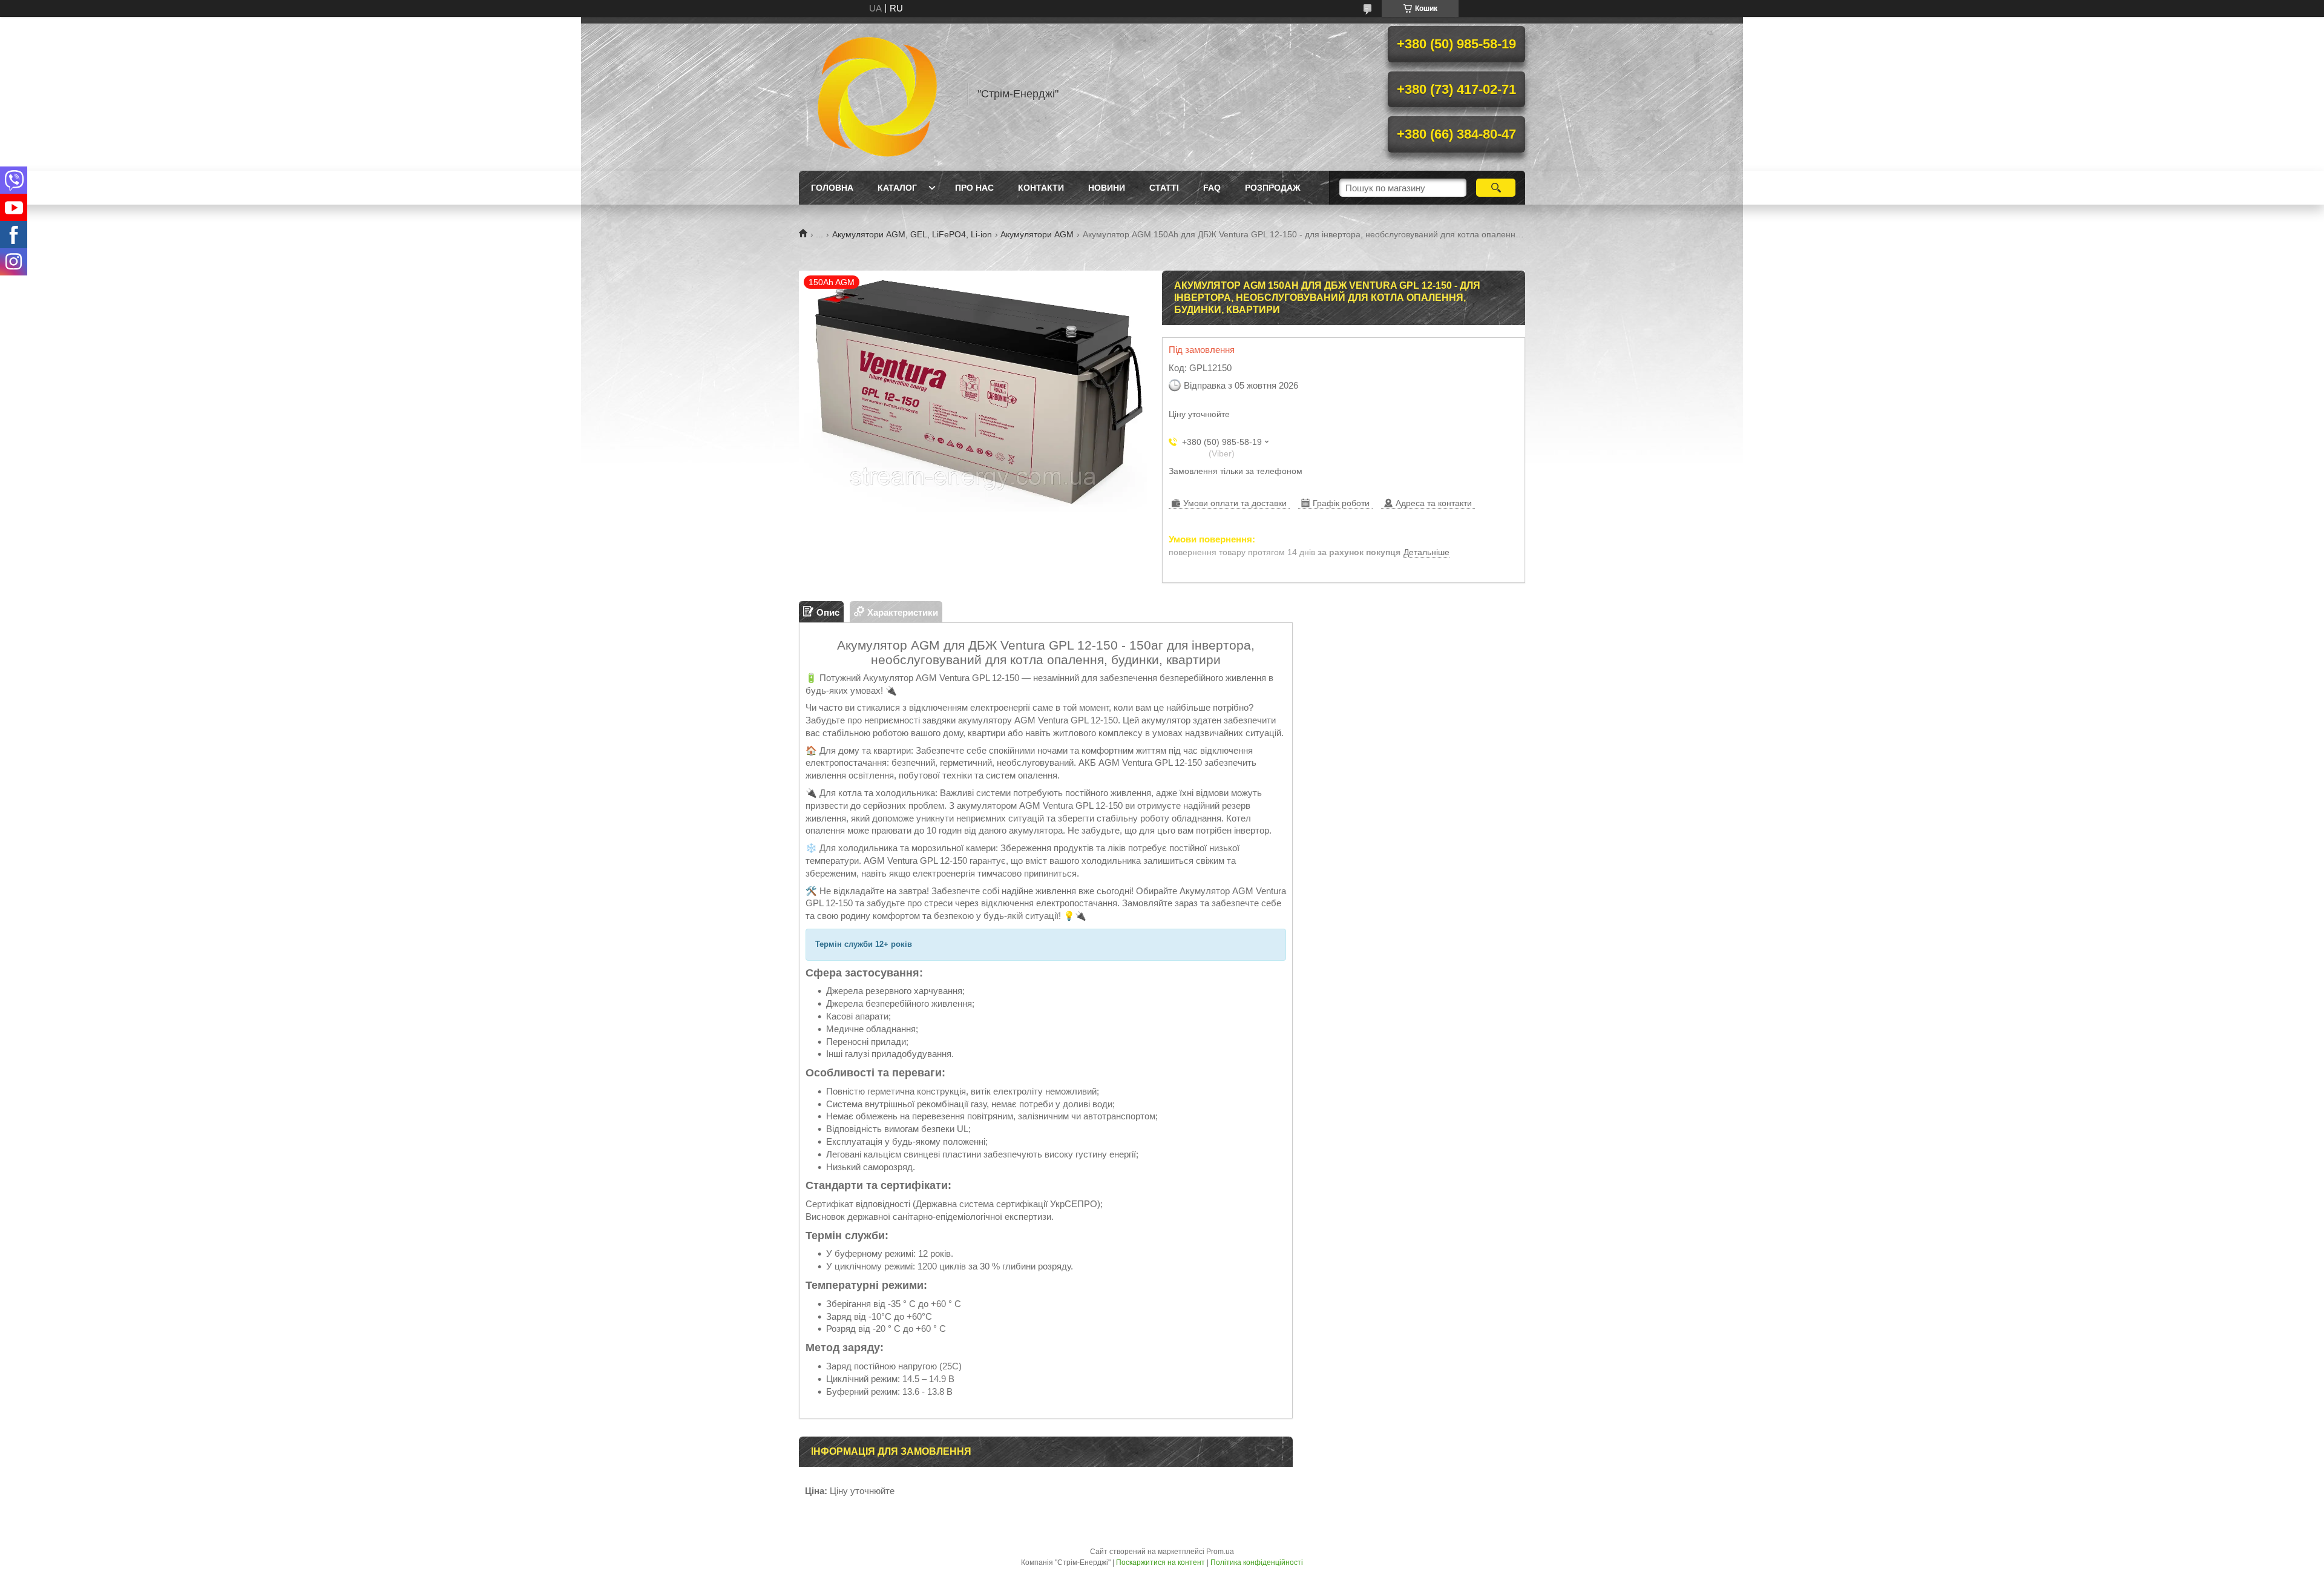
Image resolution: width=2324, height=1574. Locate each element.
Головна (832, 188)
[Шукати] (1496, 188)
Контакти (1041, 188)
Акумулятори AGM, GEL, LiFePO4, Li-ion (912, 234)
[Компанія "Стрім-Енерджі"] (878, 94)
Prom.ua (1220, 1552)
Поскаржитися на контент (1160, 1562)
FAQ (1212, 188)
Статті (1164, 188)
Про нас (974, 188)
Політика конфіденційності (1257, 1562)
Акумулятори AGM (1037, 234)
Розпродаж (1273, 188)
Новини (1107, 188)
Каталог (897, 188)
